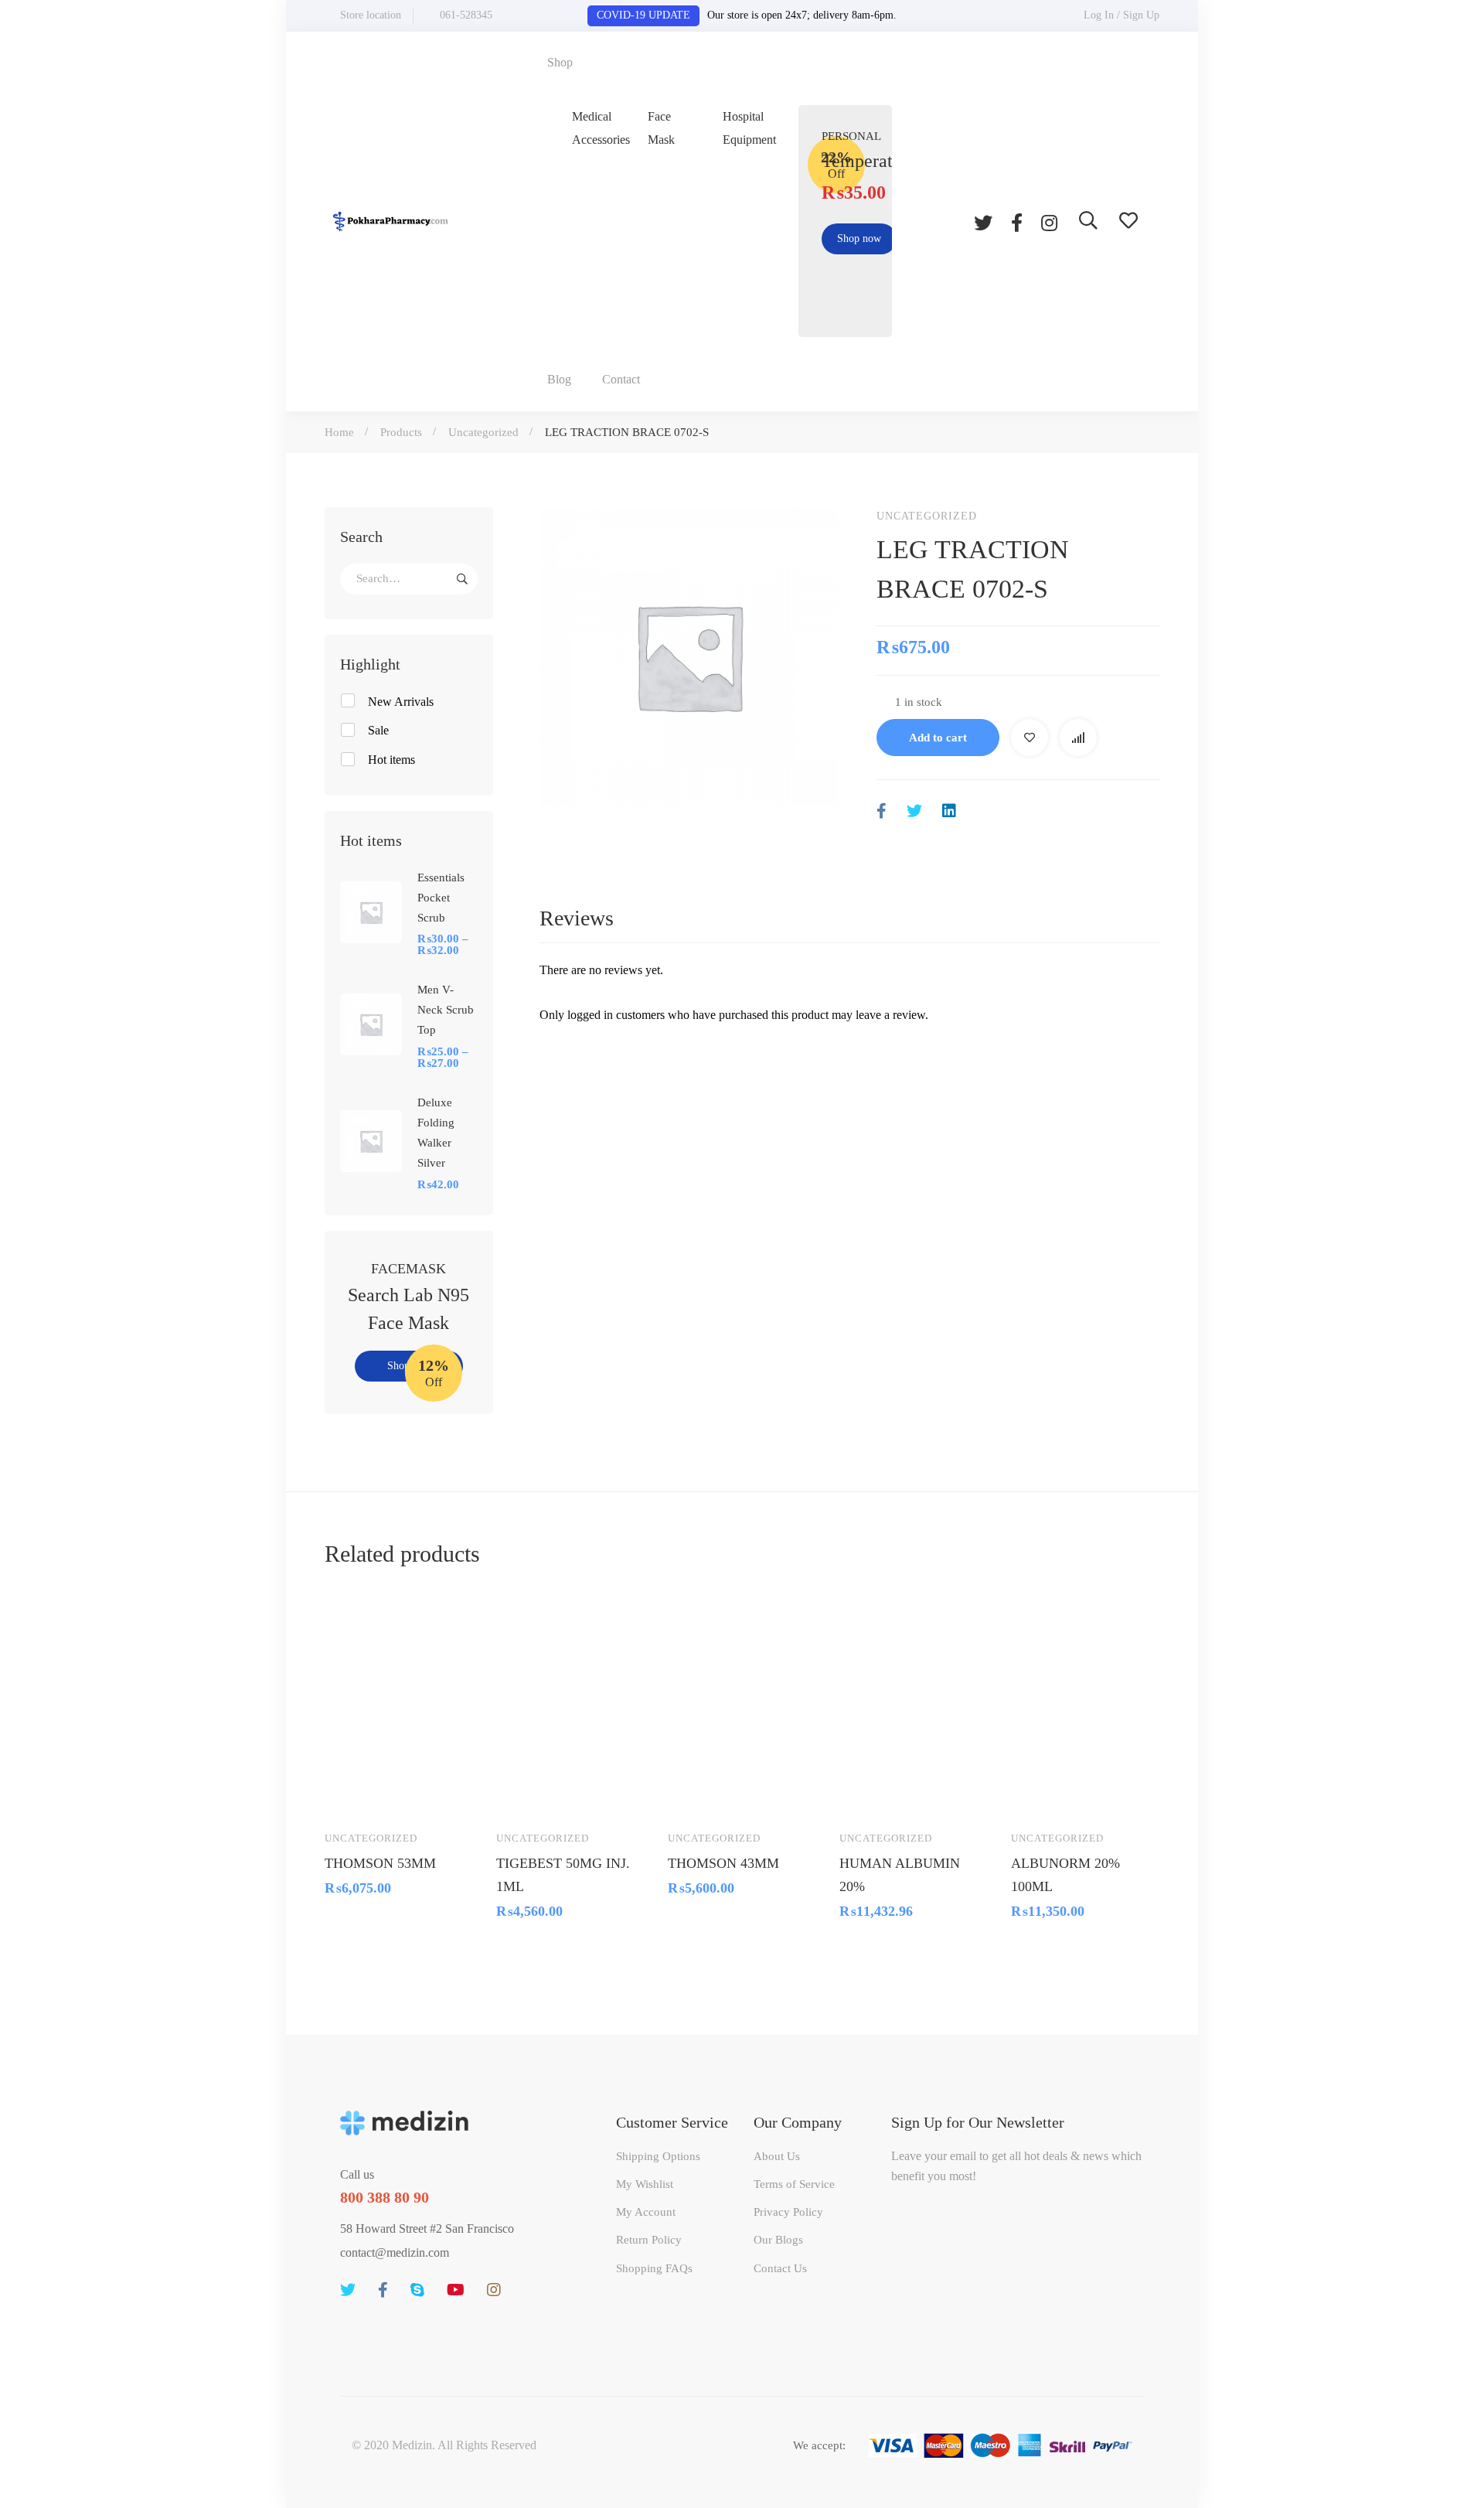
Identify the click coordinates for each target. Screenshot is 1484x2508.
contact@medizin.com (395, 2252)
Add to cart (938, 738)
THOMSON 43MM (723, 1862)
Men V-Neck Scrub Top (446, 1010)
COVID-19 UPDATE (643, 15)
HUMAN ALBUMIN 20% (900, 1874)
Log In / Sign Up (1122, 15)
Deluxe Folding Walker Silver (436, 1133)
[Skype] (417, 2290)
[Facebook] (1017, 221)
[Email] (982, 811)
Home (339, 432)
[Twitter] (983, 221)
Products (401, 432)
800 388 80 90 (385, 2197)
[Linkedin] (949, 811)
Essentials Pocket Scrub (441, 898)
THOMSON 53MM (380, 1862)
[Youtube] (456, 2290)
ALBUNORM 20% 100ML (1065, 1874)
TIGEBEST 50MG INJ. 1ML (563, 1874)
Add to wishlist (1030, 738)
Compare (1078, 738)
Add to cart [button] (351, 1795)
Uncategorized (483, 432)
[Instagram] (1049, 221)
